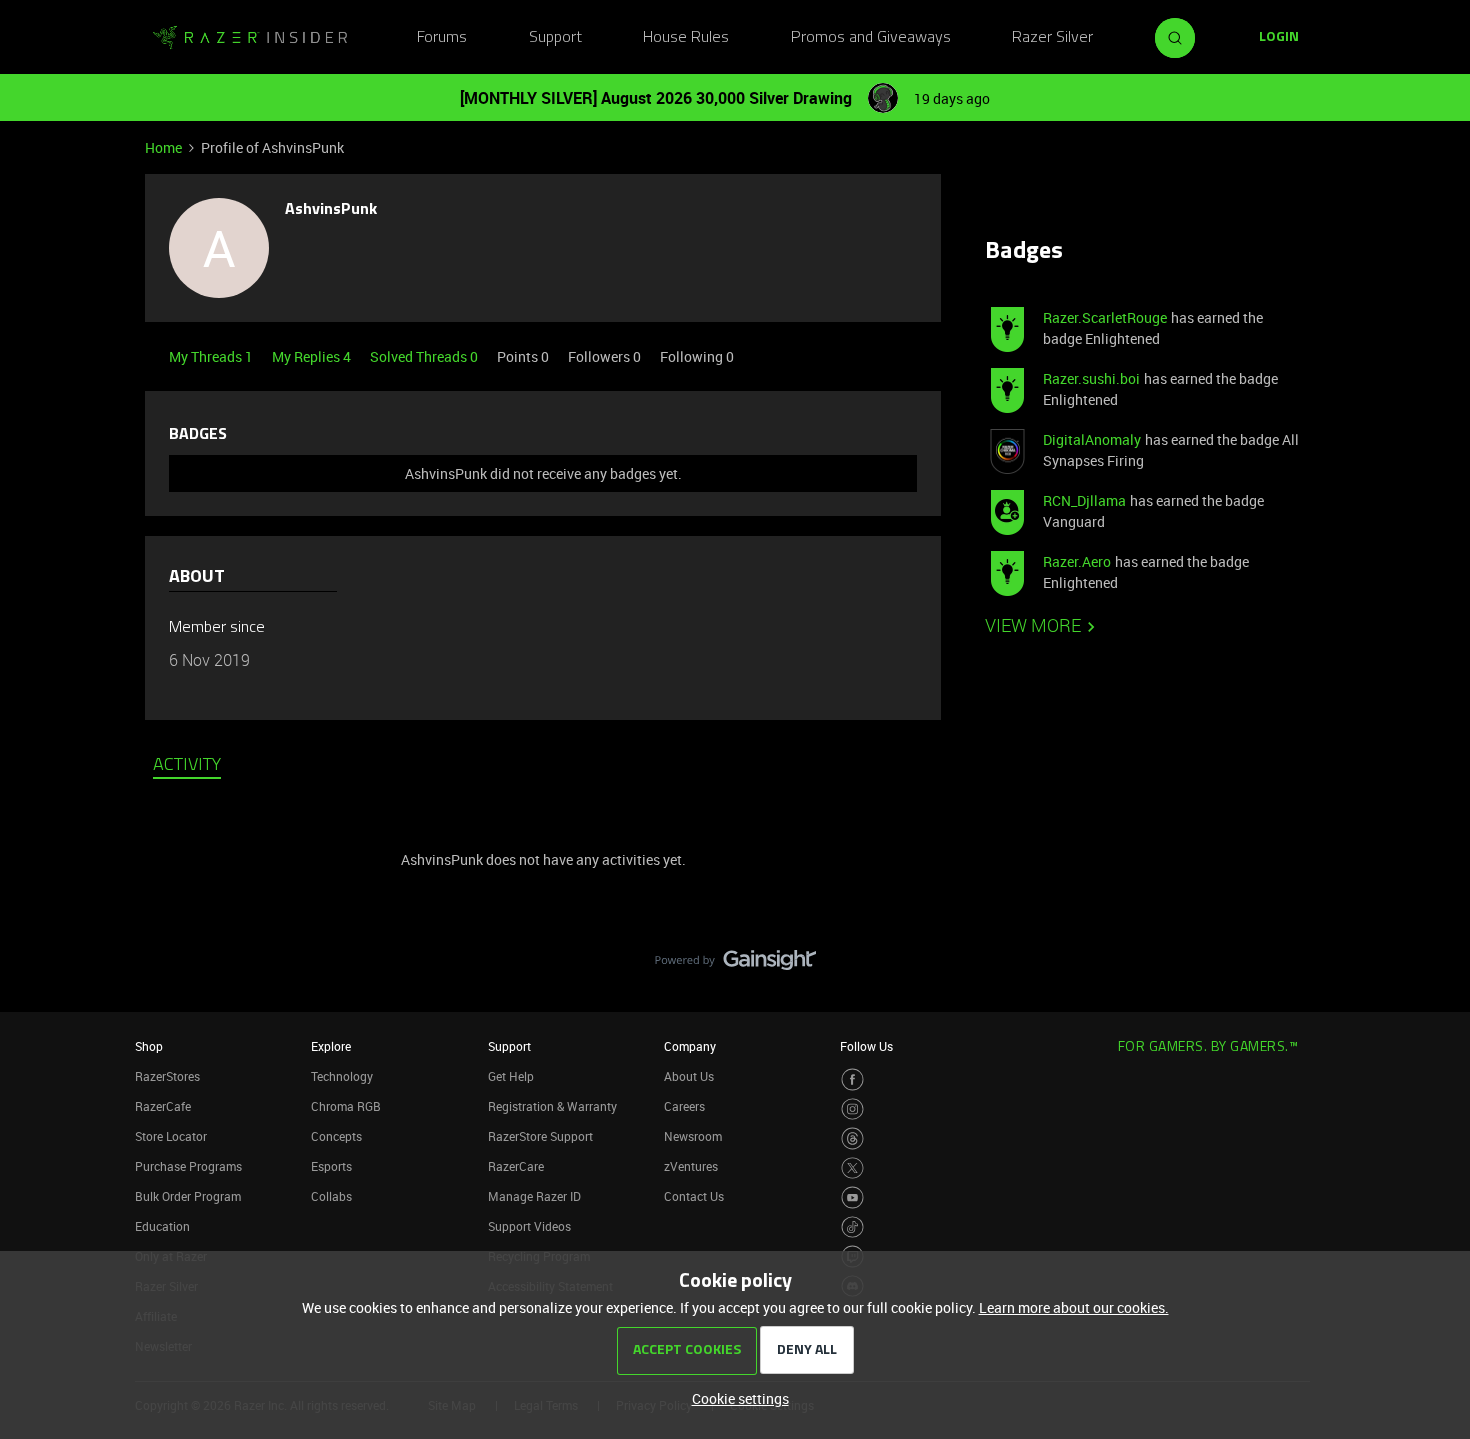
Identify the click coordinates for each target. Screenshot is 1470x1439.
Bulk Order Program (188, 1196)
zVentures (691, 1166)
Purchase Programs (188, 1166)
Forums (442, 38)
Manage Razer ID (534, 1196)
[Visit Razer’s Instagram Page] (852, 1109)
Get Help (511, 1076)
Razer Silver (1052, 38)
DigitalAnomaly (1092, 439)
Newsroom (693, 1136)
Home (163, 147)
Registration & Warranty (552, 1106)
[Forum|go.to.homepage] (250, 38)
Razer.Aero (1077, 561)
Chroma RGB (346, 1106)
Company (690, 1046)
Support (555, 38)
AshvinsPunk (331, 210)
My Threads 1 (212, 356)
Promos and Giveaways (871, 38)
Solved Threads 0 (425, 356)
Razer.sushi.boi (1091, 378)
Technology (342, 1076)
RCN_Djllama (1084, 500)
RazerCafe (163, 1106)
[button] (1279, 38)
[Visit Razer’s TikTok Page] (852, 1227)
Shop (149, 1046)
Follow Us (866, 1046)
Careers (684, 1106)
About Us (689, 1076)
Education (162, 1226)
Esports (331, 1166)
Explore (331, 1046)
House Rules (686, 38)
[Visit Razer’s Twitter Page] (852, 1168)
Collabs (331, 1196)
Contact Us (694, 1196)
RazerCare (516, 1166)
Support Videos (529, 1226)
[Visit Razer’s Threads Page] (852, 1138)
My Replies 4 (313, 356)
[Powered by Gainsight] (735, 965)
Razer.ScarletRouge (1105, 317)
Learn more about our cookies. (1074, 1307)
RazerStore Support (540, 1136)
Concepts (336, 1136)
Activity (187, 766)
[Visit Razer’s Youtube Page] (852, 1197)
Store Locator (171, 1136)
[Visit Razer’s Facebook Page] (852, 1079)
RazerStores (167, 1076)
